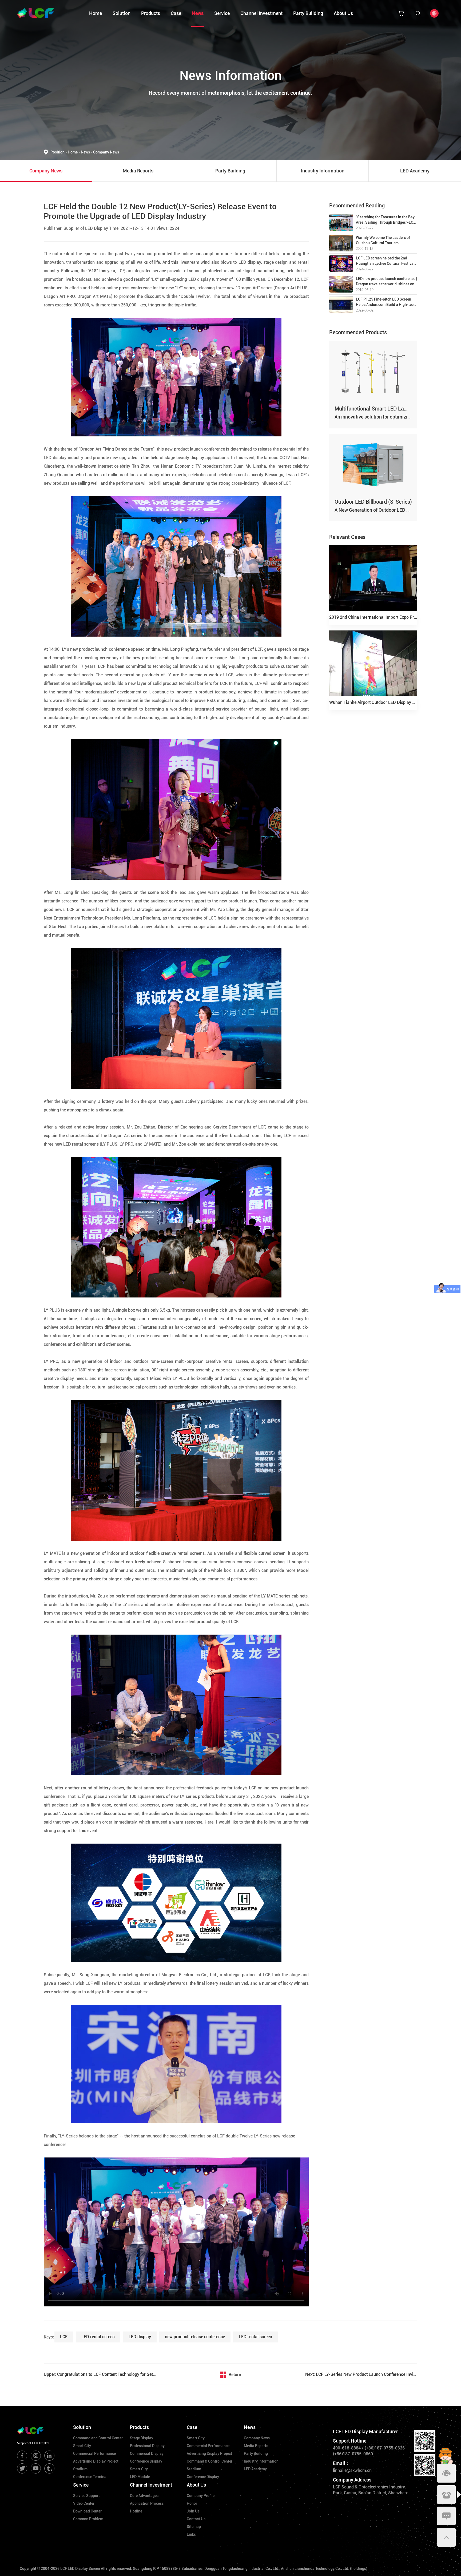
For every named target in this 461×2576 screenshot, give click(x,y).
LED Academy (255, 2469)
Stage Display (142, 2438)
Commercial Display (147, 2453)
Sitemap (194, 2527)
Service (222, 13)
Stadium (80, 2469)
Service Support (86, 2496)
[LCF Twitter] (22, 2468)
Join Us (193, 2511)
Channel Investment (261, 13)
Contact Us (196, 2519)
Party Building (308, 13)
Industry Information (261, 2461)
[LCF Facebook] (22, 2456)
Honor (192, 2503)
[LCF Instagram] (36, 2456)
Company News (106, 152)
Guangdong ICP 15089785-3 (157, 2569)
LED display (140, 2337)
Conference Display (146, 2461)
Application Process (147, 2503)
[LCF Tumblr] (49, 2468)
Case (176, 13)
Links (191, 2534)
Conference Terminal (90, 2477)
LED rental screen (98, 2337)
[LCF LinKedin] (49, 2456)
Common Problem (88, 2519)
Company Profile (201, 2496)
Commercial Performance (94, 2453)
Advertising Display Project (96, 2461)
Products (151, 13)
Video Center (84, 2503)
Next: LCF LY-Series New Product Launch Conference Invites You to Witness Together (361, 2374)
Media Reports (256, 2446)
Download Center (87, 2511)
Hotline (136, 2511)
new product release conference (195, 2337)
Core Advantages (144, 2496)
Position (59, 152)
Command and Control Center (98, 2438)
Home (96, 13)
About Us (343, 13)
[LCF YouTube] (36, 2468)
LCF (64, 2337)
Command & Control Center (210, 2461)
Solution (122, 13)
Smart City (82, 2446)
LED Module (140, 2477)
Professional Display (147, 2446)
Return (235, 2375)
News (198, 13)
